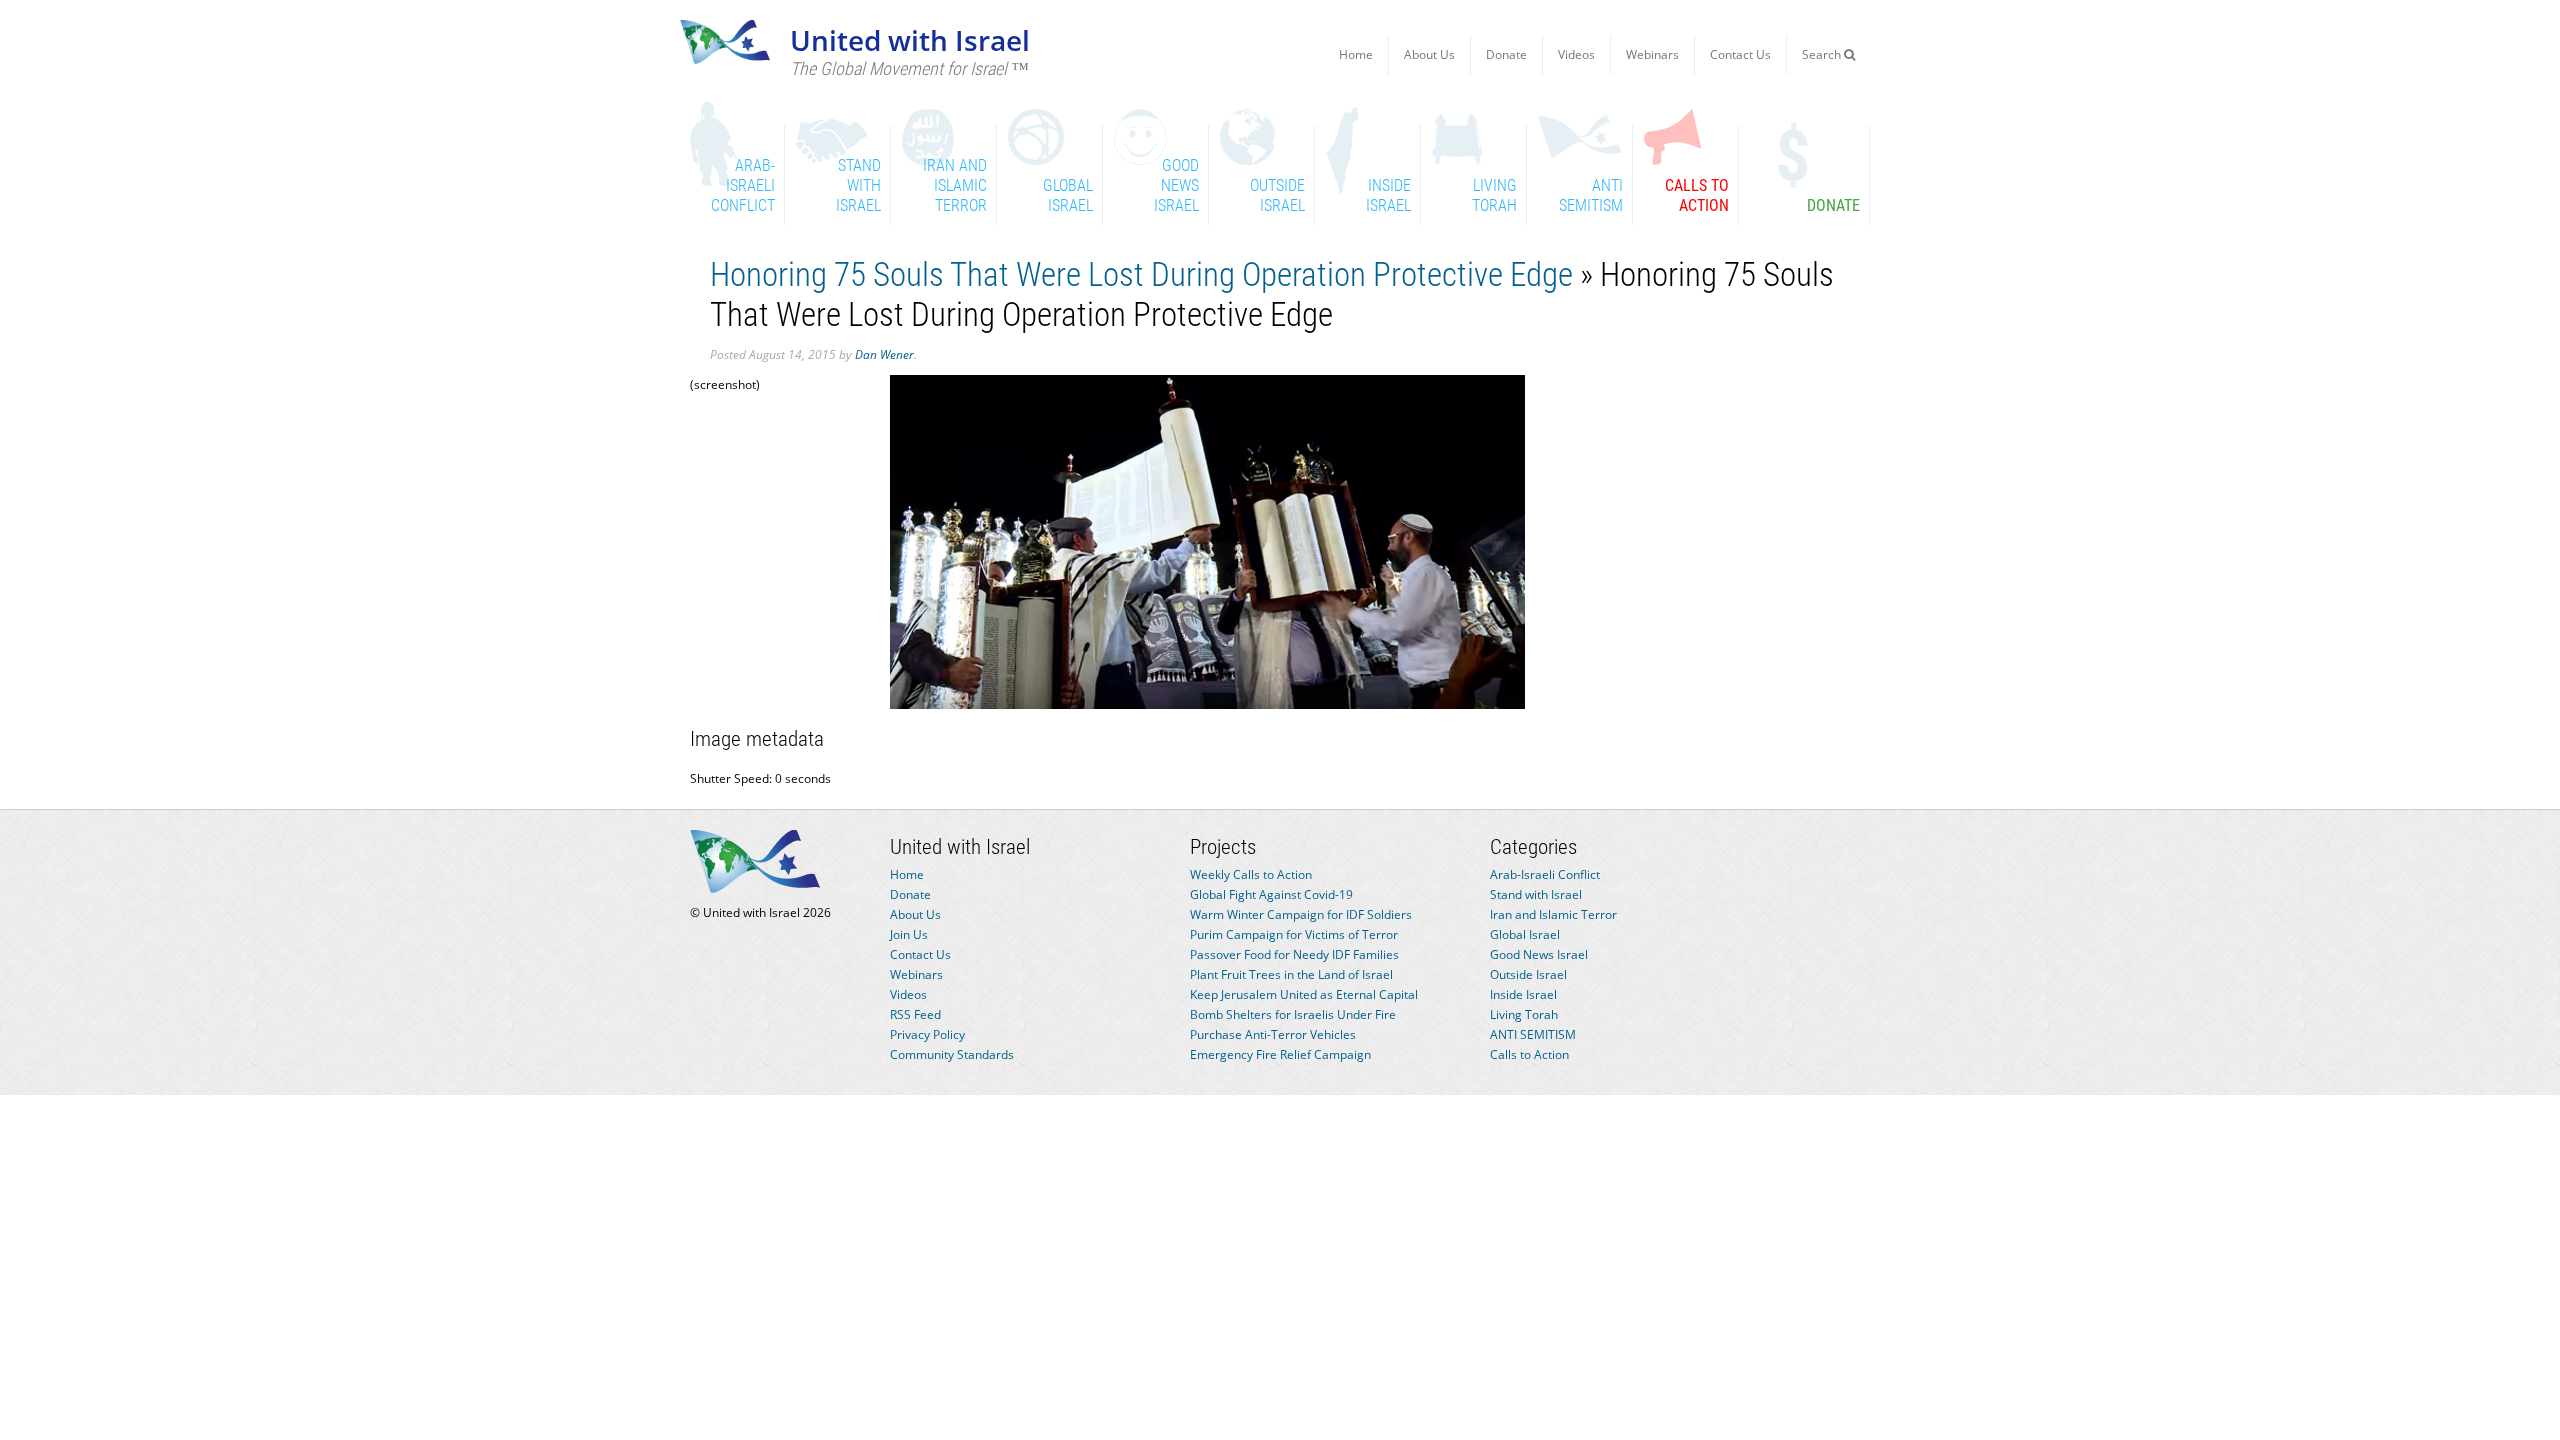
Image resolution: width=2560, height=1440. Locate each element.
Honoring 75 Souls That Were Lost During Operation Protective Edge (1141, 274)
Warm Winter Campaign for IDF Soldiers (1301, 914)
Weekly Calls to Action (1251, 874)
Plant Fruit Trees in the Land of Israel (1291, 974)
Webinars (1652, 54)
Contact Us (1740, 54)
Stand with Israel (1536, 894)
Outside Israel (1528, 974)
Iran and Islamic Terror (1553, 914)
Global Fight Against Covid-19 (1271, 894)
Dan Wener (884, 354)
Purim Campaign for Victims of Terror (1294, 934)
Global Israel (1525, 934)
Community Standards (952, 1054)
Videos (1576, 54)
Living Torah (1524, 1014)
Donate (1506, 54)
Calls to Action (1529, 1054)
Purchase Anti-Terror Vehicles (1273, 1034)
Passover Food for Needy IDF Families (1294, 954)
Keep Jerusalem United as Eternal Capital (1304, 994)
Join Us (909, 934)
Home (1356, 54)
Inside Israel (1523, 994)
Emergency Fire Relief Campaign (1280, 1054)
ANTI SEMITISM (1533, 1034)
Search (1823, 54)
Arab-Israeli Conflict (1545, 874)
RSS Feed (915, 1014)
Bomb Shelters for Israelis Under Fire (1293, 1014)
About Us (1429, 54)
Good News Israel (1539, 954)
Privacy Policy (927, 1034)
